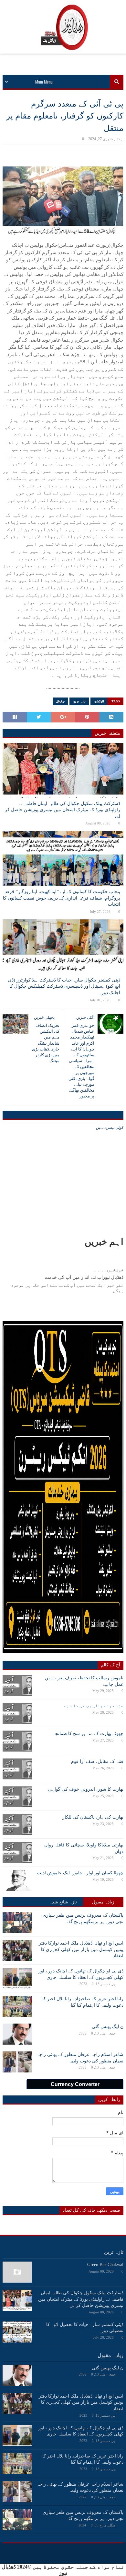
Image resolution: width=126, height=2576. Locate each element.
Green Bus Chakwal (105, 2265)
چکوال (60, 701)
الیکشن (99, 701)
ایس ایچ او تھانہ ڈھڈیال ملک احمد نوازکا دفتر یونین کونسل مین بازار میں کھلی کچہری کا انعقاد (81, 1949)
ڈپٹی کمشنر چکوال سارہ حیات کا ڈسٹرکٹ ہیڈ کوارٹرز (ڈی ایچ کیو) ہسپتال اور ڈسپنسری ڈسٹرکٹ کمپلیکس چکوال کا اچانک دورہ (64, 986)
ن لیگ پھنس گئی (108, 2027)
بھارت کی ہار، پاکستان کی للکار (93, 1817)
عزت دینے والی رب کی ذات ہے (94, 1706)
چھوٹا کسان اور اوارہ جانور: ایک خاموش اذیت (80, 1873)
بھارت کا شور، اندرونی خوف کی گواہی (86, 1789)
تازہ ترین (79, 701)
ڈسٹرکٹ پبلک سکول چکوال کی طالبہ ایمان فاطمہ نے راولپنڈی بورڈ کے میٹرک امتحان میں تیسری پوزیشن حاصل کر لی (63, 810)
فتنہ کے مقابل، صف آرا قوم (97, 1761)
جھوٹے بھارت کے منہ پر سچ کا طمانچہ (88, 1734)
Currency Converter (75, 2084)
